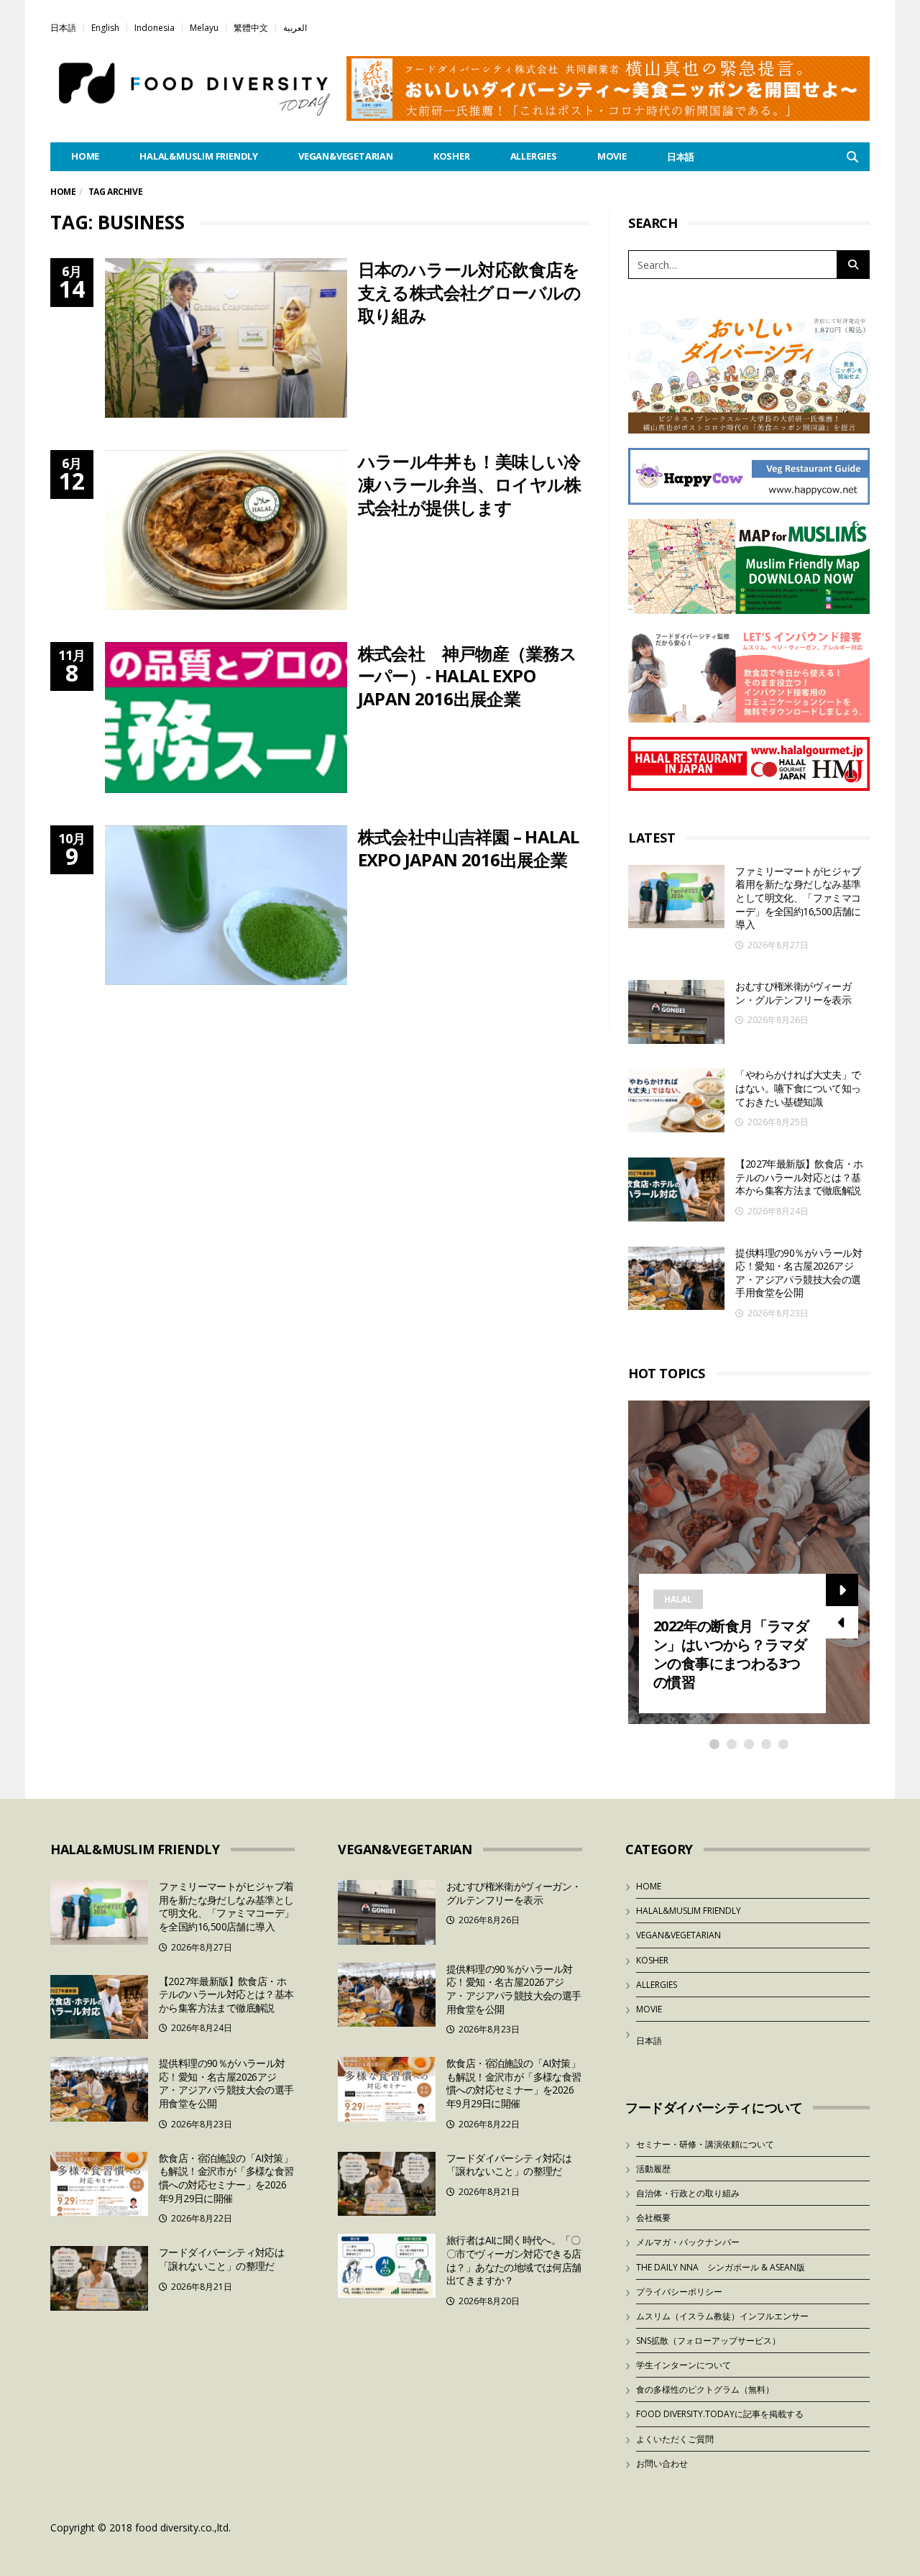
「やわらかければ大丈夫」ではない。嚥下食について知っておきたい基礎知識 (798, 1088)
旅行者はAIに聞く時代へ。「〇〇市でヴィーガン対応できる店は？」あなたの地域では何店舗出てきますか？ (514, 2260)
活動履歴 (653, 2169)
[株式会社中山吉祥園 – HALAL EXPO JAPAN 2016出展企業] (226, 905)
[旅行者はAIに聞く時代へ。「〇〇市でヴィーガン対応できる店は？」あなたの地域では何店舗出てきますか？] (387, 2266)
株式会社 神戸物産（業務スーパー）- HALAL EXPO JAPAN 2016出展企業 (468, 676)
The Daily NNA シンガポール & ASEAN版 (721, 2267)
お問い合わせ (662, 2463)
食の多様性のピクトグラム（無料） (705, 2389)
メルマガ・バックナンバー (688, 2242)
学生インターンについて (684, 2365)
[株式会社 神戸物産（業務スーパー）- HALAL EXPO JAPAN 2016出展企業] (226, 718)
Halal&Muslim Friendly (199, 156)
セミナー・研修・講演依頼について (705, 2144)
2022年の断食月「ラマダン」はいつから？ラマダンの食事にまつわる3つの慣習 (731, 1654)
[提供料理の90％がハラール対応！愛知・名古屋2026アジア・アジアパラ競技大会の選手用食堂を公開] (676, 1279)
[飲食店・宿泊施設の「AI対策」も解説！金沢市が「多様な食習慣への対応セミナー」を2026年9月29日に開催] (99, 2184)
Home (63, 192)
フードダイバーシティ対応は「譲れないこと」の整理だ (221, 2259)
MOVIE (612, 156)
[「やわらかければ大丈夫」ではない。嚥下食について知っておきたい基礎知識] (676, 1100)
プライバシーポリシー (679, 2292)
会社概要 (653, 2218)
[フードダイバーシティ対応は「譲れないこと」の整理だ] (99, 2278)
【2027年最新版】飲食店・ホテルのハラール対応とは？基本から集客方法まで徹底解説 (799, 1177)
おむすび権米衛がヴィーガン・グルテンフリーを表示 (793, 993)
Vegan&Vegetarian (346, 156)
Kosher (452, 156)
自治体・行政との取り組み (688, 2193)
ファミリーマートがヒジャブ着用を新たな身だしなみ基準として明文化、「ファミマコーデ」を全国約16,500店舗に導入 (798, 898)
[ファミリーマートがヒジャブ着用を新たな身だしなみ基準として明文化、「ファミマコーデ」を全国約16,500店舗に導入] (676, 897)
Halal (678, 1599)
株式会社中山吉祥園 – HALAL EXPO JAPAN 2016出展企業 (469, 848)
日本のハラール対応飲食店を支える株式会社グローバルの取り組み (470, 292)
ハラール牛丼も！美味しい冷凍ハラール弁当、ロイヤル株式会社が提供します (470, 484)
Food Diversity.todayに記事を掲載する (720, 2414)
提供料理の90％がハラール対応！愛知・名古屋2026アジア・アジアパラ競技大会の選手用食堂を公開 (799, 1273)
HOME (85, 156)
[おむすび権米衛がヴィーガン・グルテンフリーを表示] (676, 1012)
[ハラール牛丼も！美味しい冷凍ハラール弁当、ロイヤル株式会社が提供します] (226, 530)
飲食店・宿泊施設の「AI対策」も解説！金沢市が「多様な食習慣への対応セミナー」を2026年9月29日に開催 (226, 2178)
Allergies (534, 156)
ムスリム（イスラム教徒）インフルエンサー (722, 2316)
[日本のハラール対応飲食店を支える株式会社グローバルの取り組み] (226, 338)
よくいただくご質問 (675, 2439)
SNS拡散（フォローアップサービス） (708, 2341)
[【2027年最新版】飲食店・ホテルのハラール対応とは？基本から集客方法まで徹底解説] (676, 1190)
